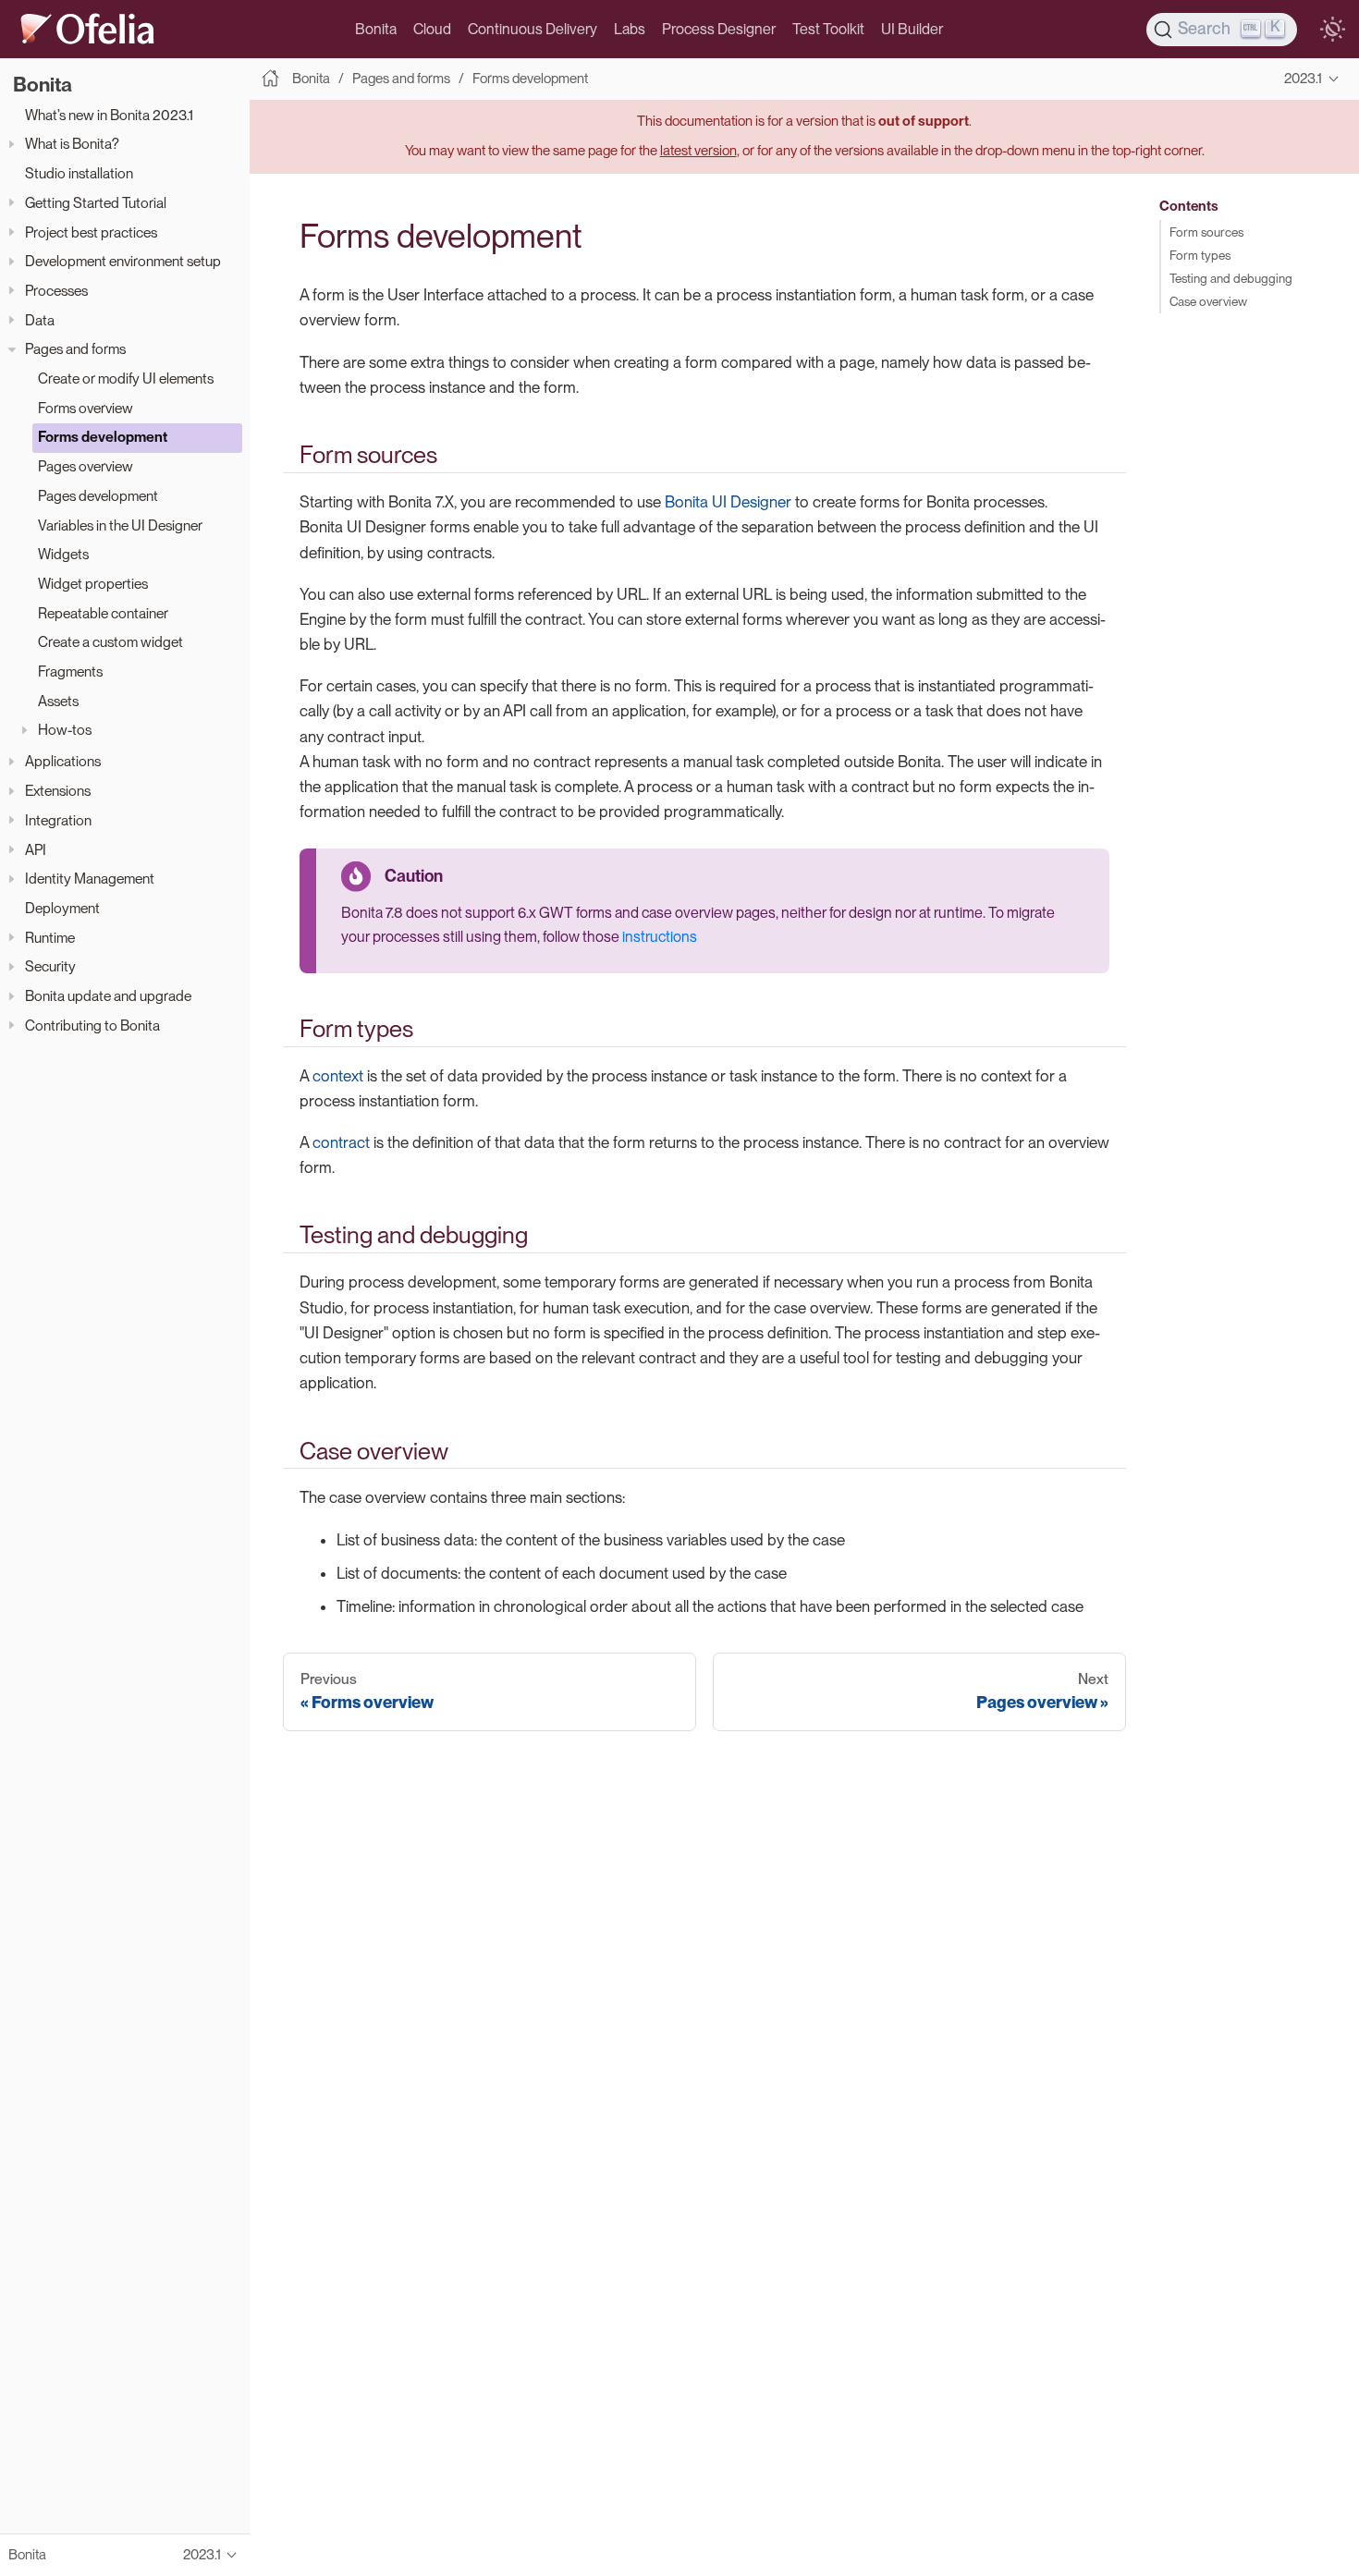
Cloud (432, 29)
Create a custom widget (110, 642)
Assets (58, 701)
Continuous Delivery (533, 29)
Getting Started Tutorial (96, 203)
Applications (63, 762)
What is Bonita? (72, 145)
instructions (660, 937)
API (36, 850)
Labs (630, 29)
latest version (698, 151)
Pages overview (86, 466)
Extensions (58, 791)
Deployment (62, 908)
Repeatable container (103, 613)
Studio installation (79, 173)
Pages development (98, 496)
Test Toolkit (828, 29)
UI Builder (912, 29)
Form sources (1206, 232)
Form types (1200, 255)
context (338, 1076)
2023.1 (1303, 79)
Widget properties (93, 584)
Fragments (70, 671)
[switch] (1332, 30)
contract (341, 1142)
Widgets (63, 554)
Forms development (103, 438)
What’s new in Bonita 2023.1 (109, 115)
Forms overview (86, 408)
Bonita (376, 29)
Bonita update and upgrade (108, 996)
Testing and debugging (1231, 278)
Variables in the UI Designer (120, 525)
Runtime (50, 938)
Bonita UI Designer (728, 502)
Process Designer (719, 29)
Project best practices (91, 232)
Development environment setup (123, 261)
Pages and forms (75, 349)
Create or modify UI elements (126, 378)
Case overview (1208, 301)
